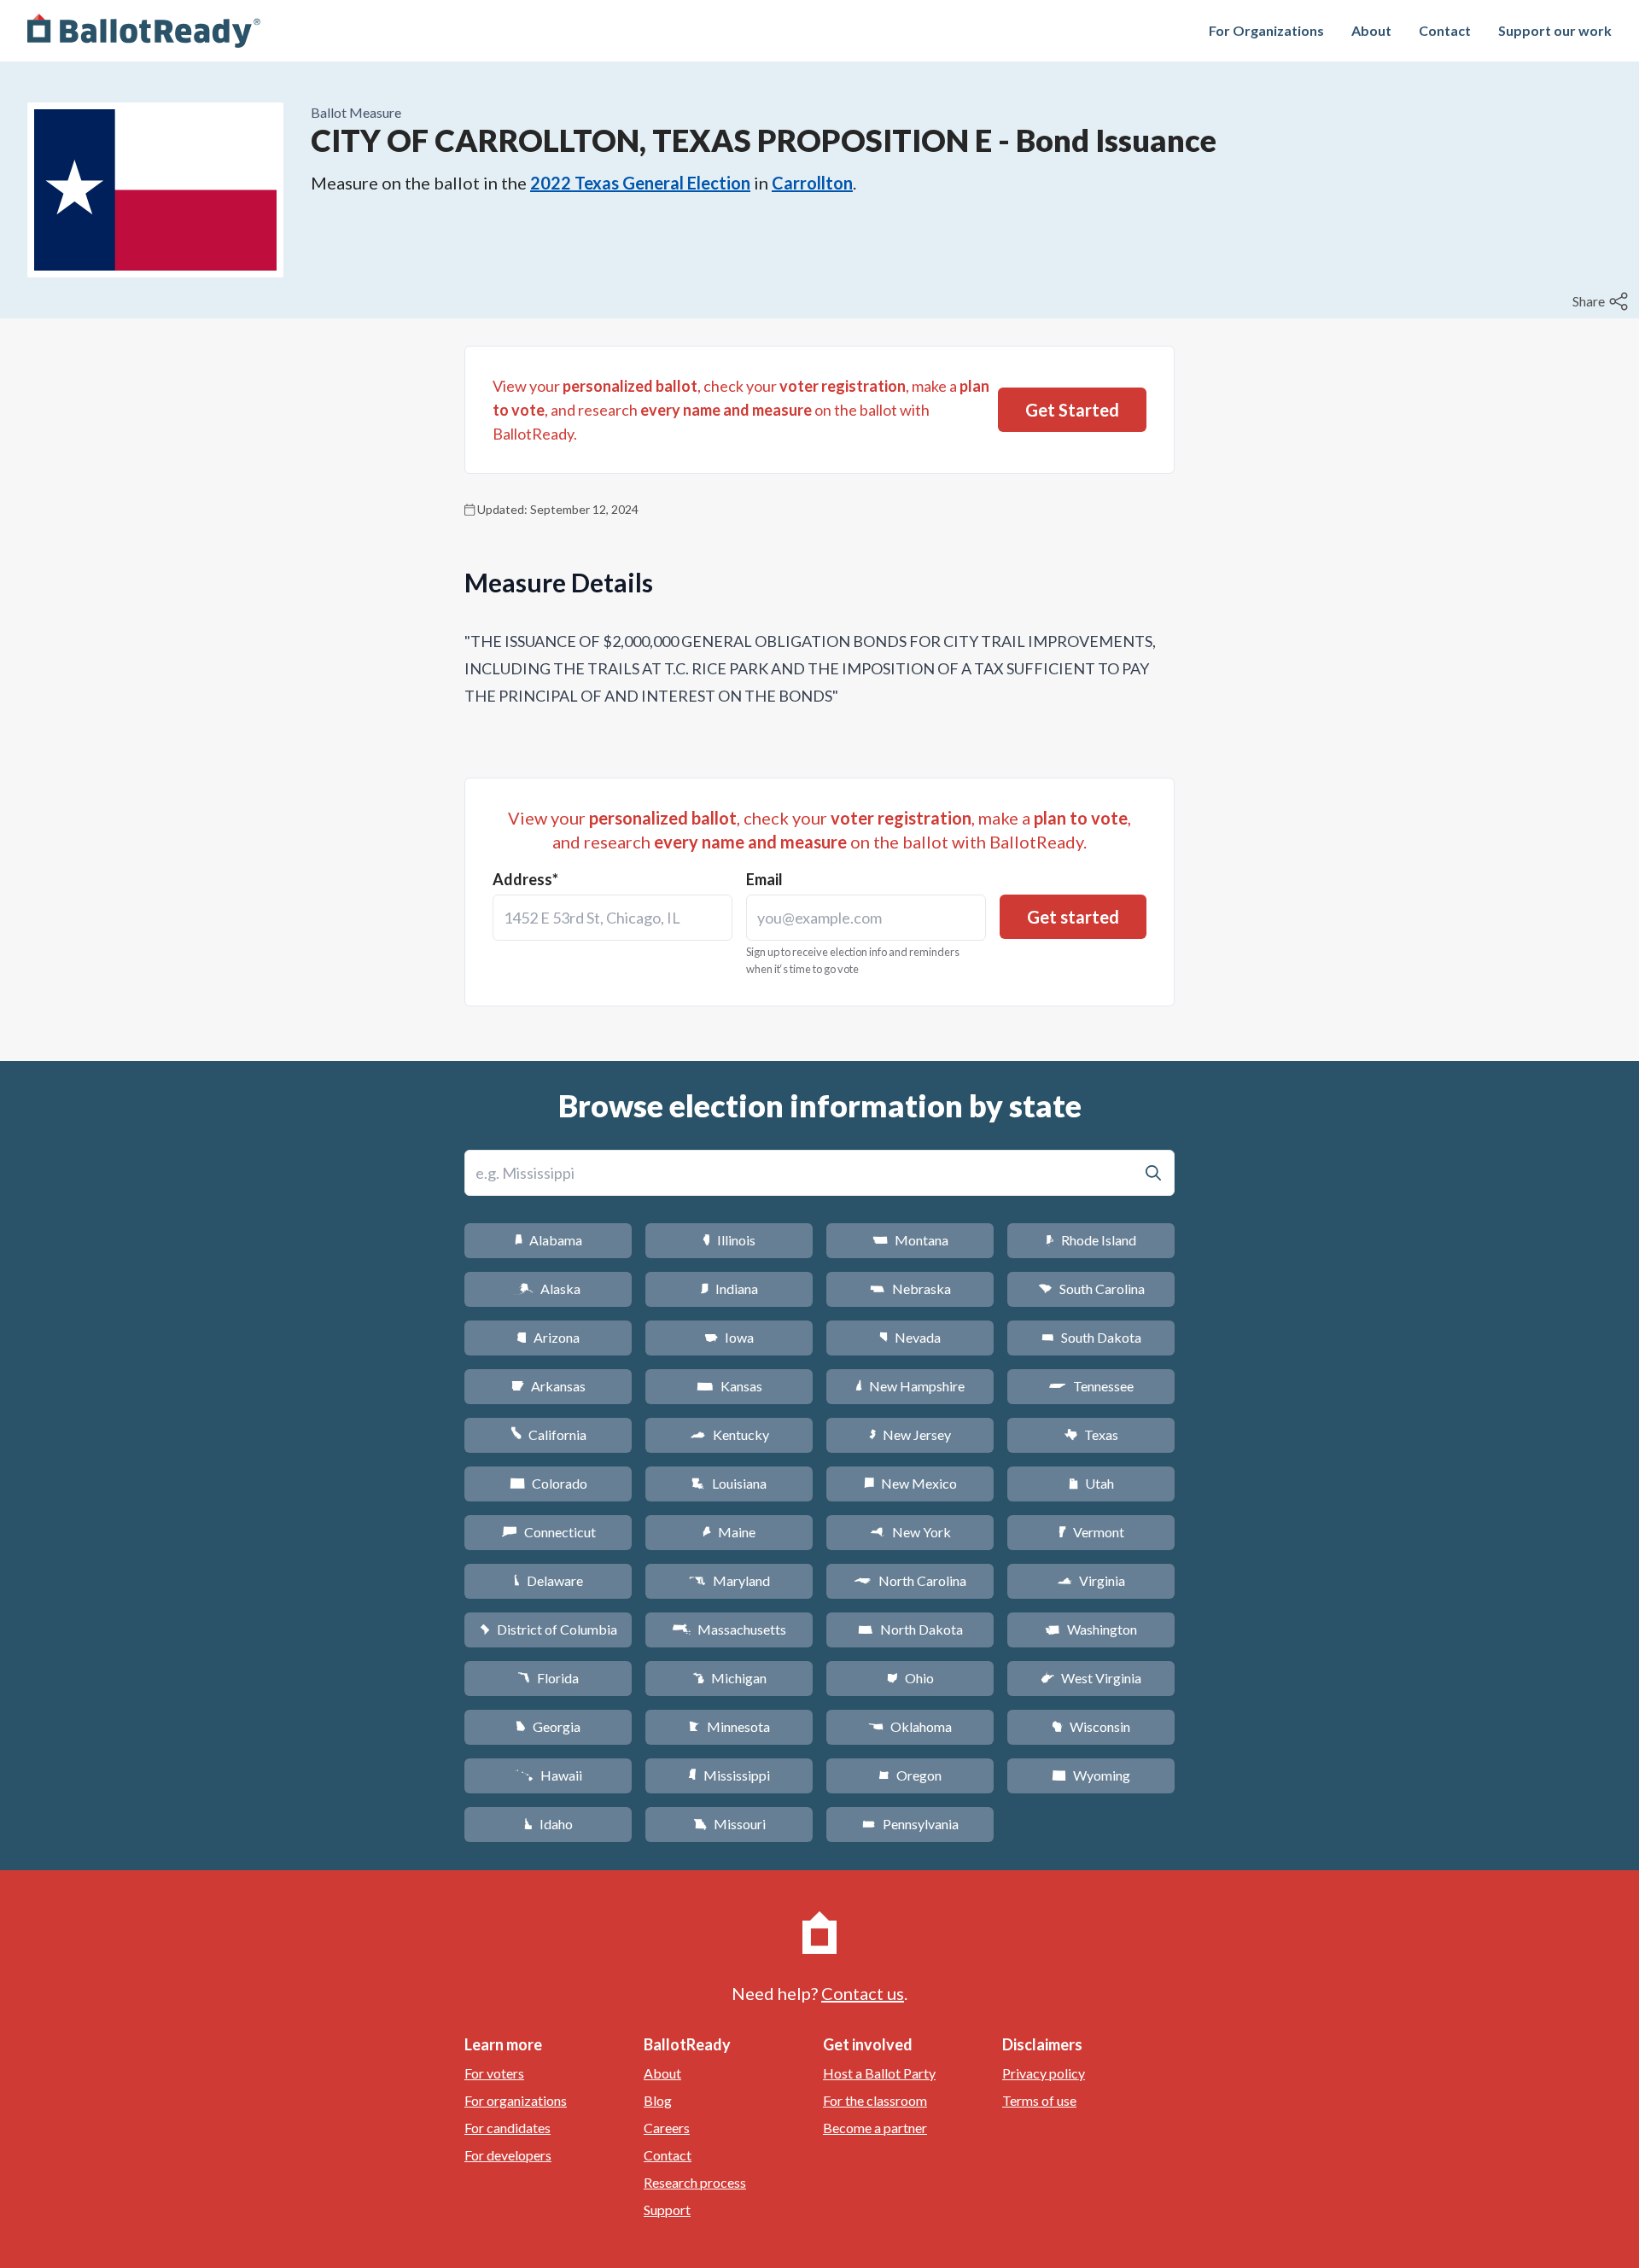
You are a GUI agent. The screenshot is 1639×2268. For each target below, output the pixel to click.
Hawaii (548, 1775)
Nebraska (910, 1289)
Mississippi (729, 1775)
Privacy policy (1044, 2073)
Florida (548, 1678)
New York (910, 1532)
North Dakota (910, 1629)
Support (667, 2210)
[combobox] (612, 918)
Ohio (910, 1678)
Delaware (548, 1580)
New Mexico (910, 1483)
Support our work (1555, 30)
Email (764, 879)
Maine (729, 1532)
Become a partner (875, 2128)
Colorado (548, 1483)
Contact (1445, 30)
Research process (695, 2182)
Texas (1091, 1434)
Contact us (863, 1993)
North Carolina (910, 1580)
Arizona (548, 1337)
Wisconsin (1091, 1726)
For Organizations (1266, 30)
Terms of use (1039, 2100)
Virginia (1091, 1580)
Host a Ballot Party (879, 2073)
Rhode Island (1091, 1240)
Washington (1091, 1629)
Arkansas (548, 1386)
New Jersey (910, 1434)
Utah (1091, 1483)
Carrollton (812, 183)
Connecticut (548, 1532)
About (1371, 30)
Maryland (729, 1580)
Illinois (729, 1240)
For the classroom (875, 2100)
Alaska (548, 1289)
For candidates (507, 2128)
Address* (525, 879)
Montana (910, 1240)
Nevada (910, 1337)
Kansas (729, 1386)
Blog (658, 2100)
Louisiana (729, 1483)
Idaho (548, 1824)
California (548, 1434)
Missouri (729, 1824)
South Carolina (1091, 1289)
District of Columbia (548, 1629)
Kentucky (729, 1434)
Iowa (729, 1337)
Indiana (729, 1289)
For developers (508, 2155)
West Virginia (1091, 1678)
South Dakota (1091, 1337)
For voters (494, 2073)
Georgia (548, 1726)
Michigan (729, 1678)
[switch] (1602, 301)
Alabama (548, 1240)
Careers (667, 2128)
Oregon (910, 1775)
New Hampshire (910, 1386)
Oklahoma (910, 1726)
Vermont (1091, 1532)
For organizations (516, 2100)
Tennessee (1091, 1386)
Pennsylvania (910, 1824)
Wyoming (1091, 1775)
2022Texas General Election (640, 183)
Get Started (1072, 410)
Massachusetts (729, 1629)
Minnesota (729, 1726)
